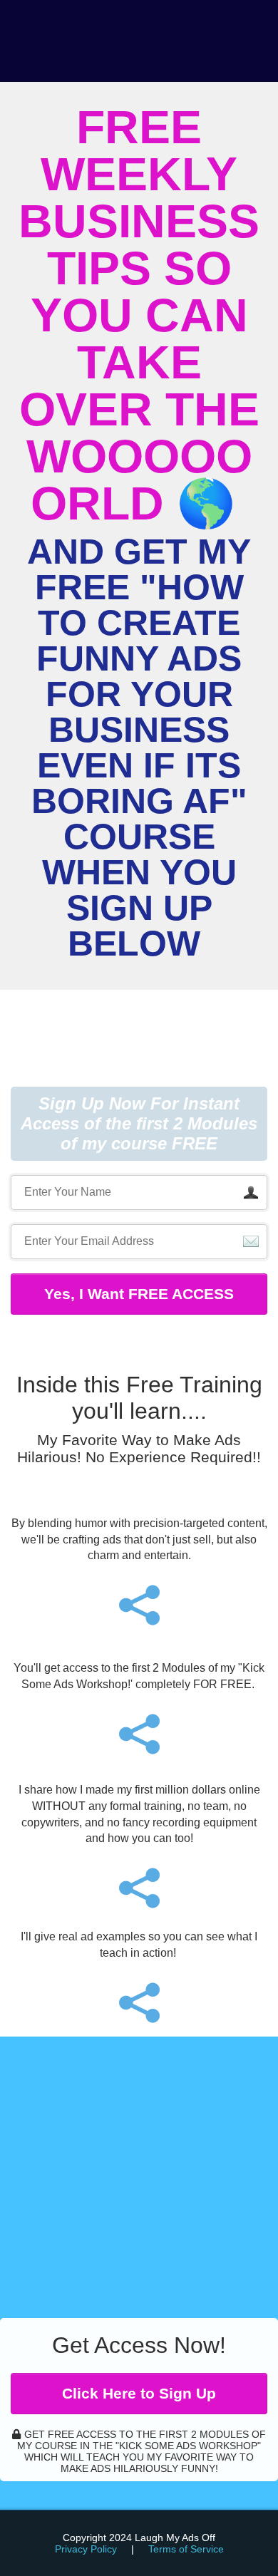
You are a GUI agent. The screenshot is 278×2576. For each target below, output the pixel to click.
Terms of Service (186, 2549)
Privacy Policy (86, 2549)
